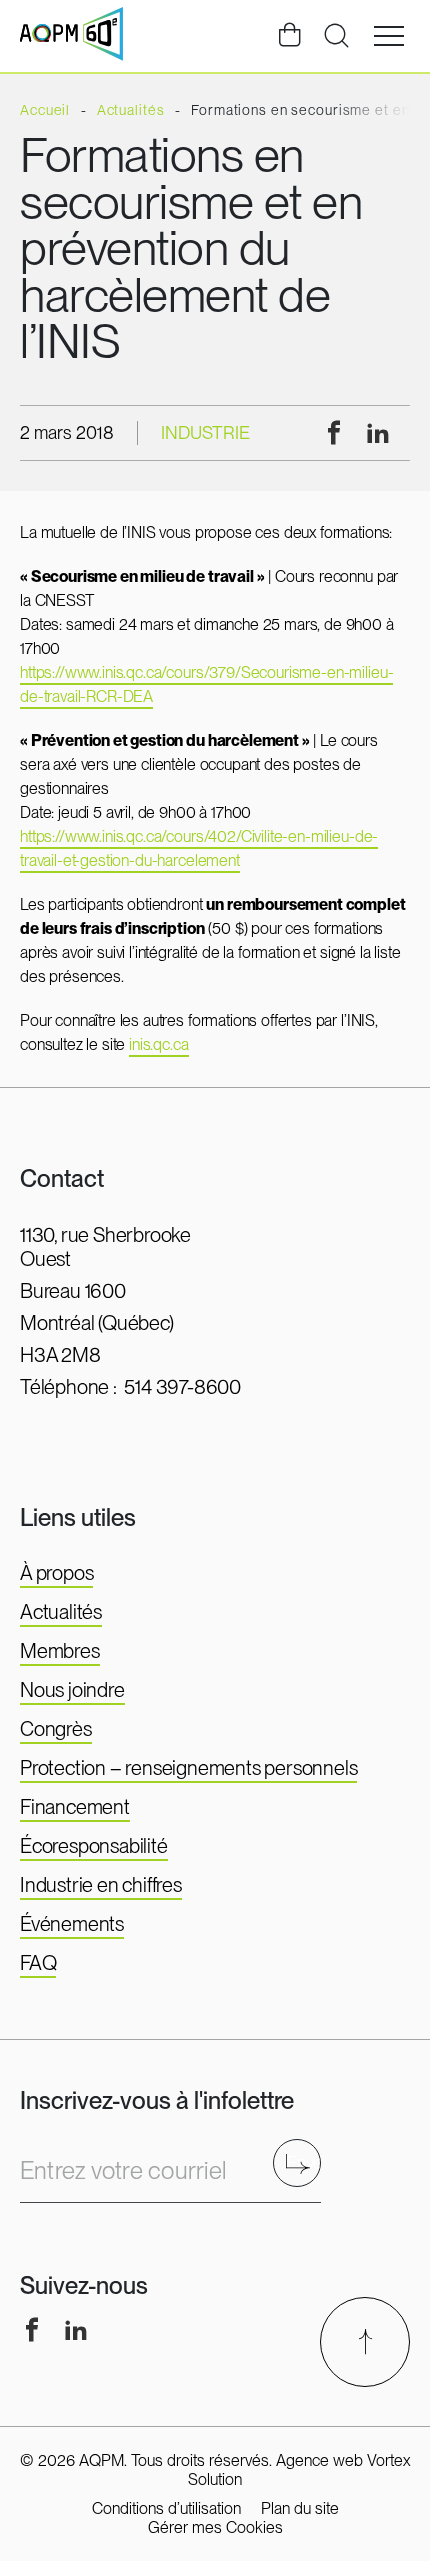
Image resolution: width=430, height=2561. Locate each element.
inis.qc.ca (158, 1044)
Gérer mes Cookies (215, 2527)
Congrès (56, 1729)
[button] (389, 36)
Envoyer (303, 2162)
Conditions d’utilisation (166, 2508)
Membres (60, 1651)
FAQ (38, 1963)
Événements (72, 1924)
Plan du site (300, 2508)
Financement (75, 1807)
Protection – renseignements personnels (188, 1768)
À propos (56, 1573)
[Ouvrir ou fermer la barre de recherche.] (336, 36)
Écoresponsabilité (94, 1846)
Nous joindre (72, 1690)
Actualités (61, 1612)
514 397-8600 (182, 1387)
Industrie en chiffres (101, 1885)
